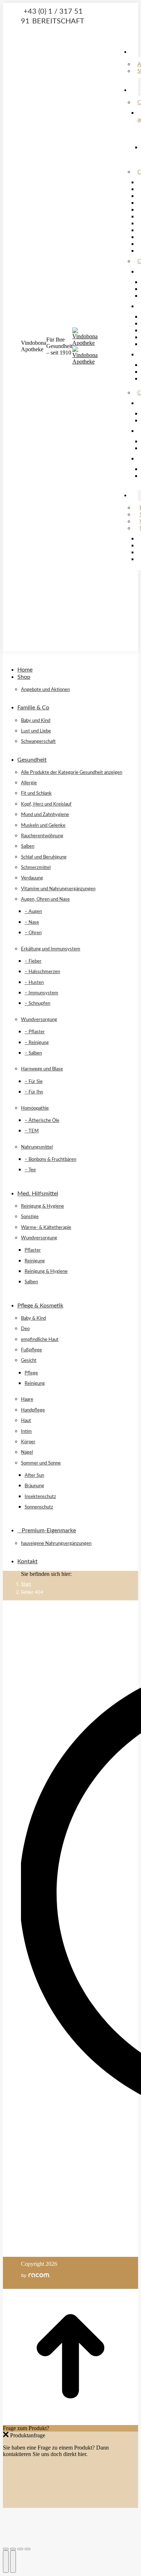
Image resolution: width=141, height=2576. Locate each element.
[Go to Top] (70, 2422)
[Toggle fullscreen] (20, 2549)
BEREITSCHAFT (58, 21)
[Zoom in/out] (27, 2549)
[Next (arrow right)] (13, 2562)
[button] (57, 659)
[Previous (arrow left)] (6, 2562)
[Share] (13, 2549)
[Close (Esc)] (6, 2549)
